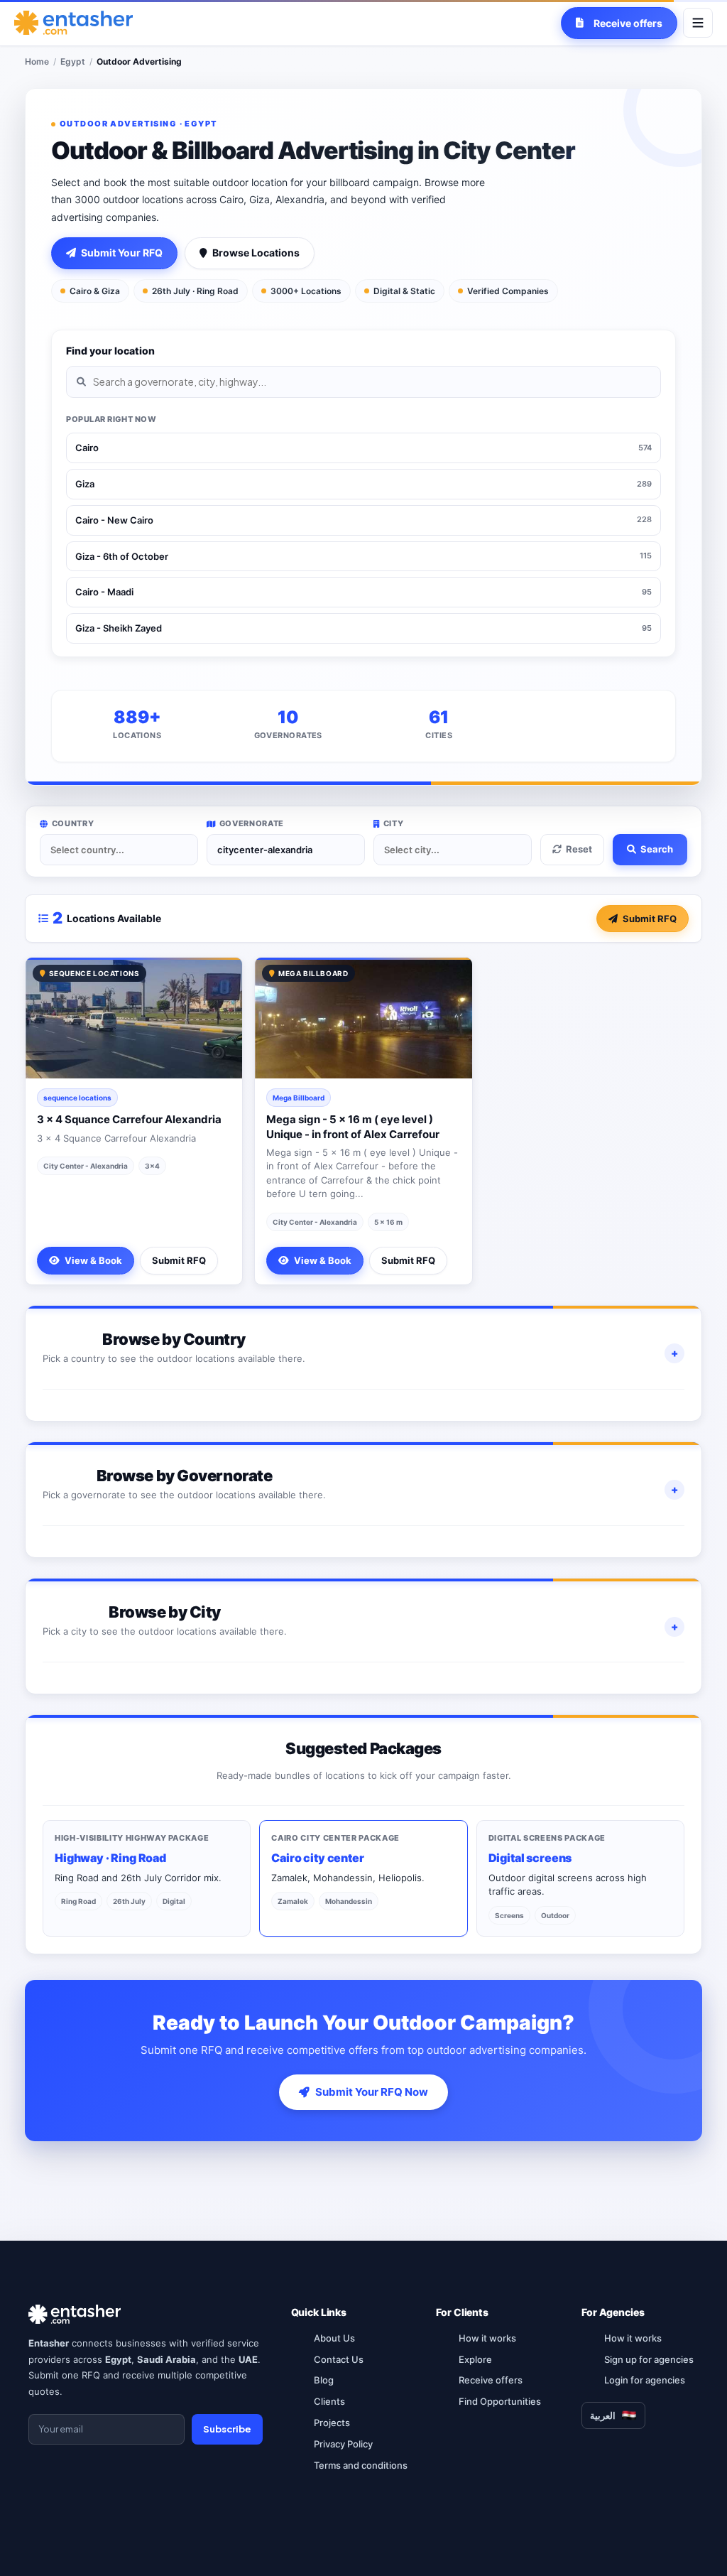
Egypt (73, 61)
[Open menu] (698, 23)
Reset (579, 849)
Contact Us (339, 2359)
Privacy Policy (343, 2444)
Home (37, 61)
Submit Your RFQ (122, 253)
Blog (324, 2380)
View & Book (93, 1260)
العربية (603, 2415)
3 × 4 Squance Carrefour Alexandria (129, 1119)
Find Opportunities (500, 2401)
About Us (334, 2338)
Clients (329, 2401)
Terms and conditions (361, 2465)
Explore (475, 2359)
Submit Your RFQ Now (372, 2092)
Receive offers (491, 2380)
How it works (487, 2338)
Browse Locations (256, 253)
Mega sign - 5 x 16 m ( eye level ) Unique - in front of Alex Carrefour (353, 1126)
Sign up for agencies (649, 2359)
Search (657, 849)
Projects (332, 2423)
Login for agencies (645, 2380)
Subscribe (227, 2429)
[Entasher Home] (73, 23)
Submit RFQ (650, 919)
